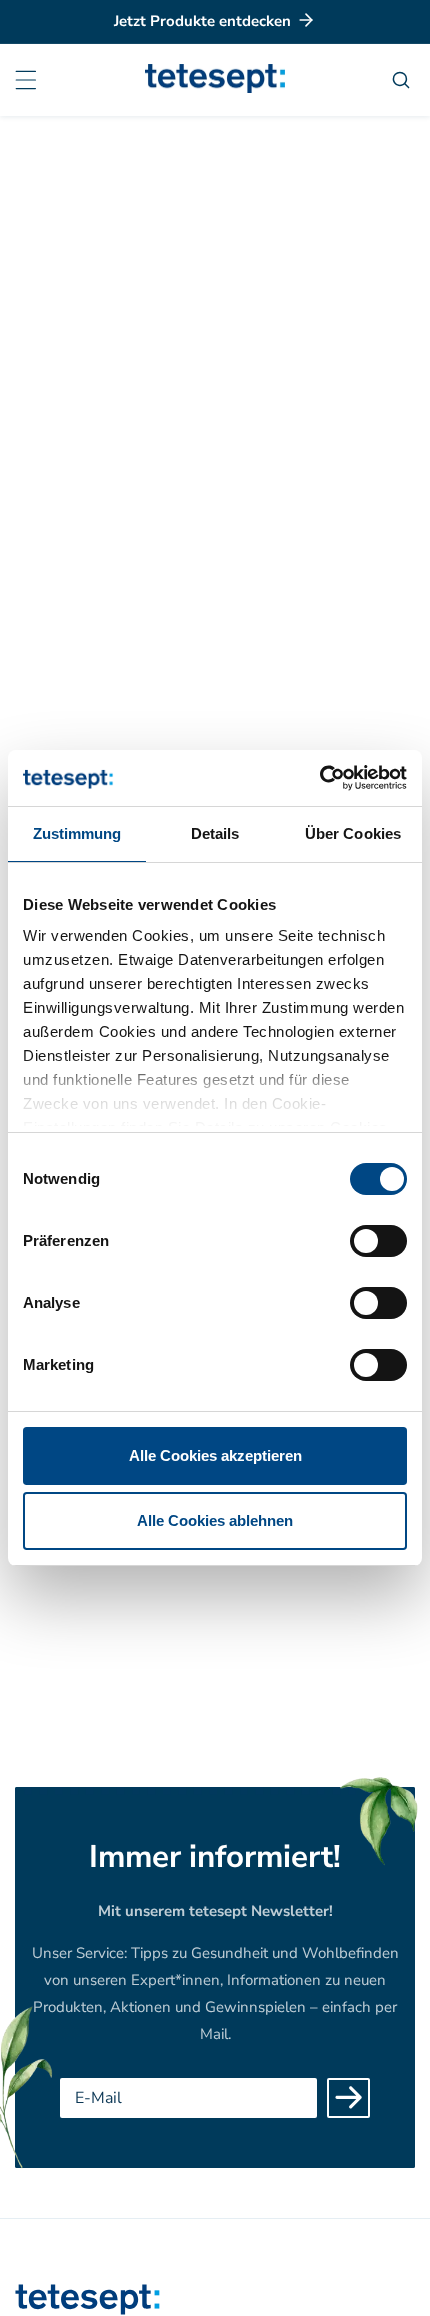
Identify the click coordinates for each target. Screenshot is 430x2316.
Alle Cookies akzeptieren (215, 1455)
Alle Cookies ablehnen (215, 1520)
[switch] (378, 1241)
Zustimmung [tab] (77, 833)
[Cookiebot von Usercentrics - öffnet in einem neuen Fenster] (319, 778)
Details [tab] (215, 833)
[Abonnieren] (348, 2098)
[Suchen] (403, 80)
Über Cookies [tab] (353, 833)
